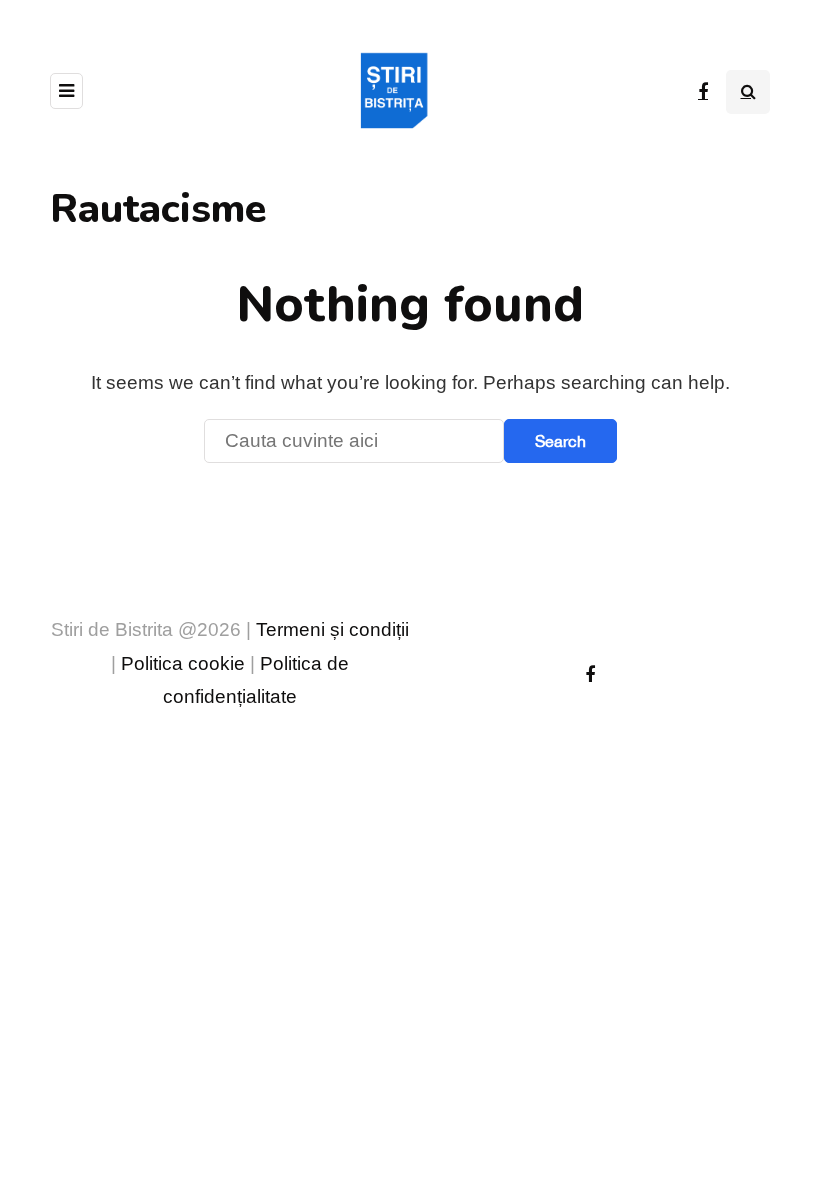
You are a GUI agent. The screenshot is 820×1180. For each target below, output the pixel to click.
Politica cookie (183, 663)
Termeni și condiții (332, 629)
